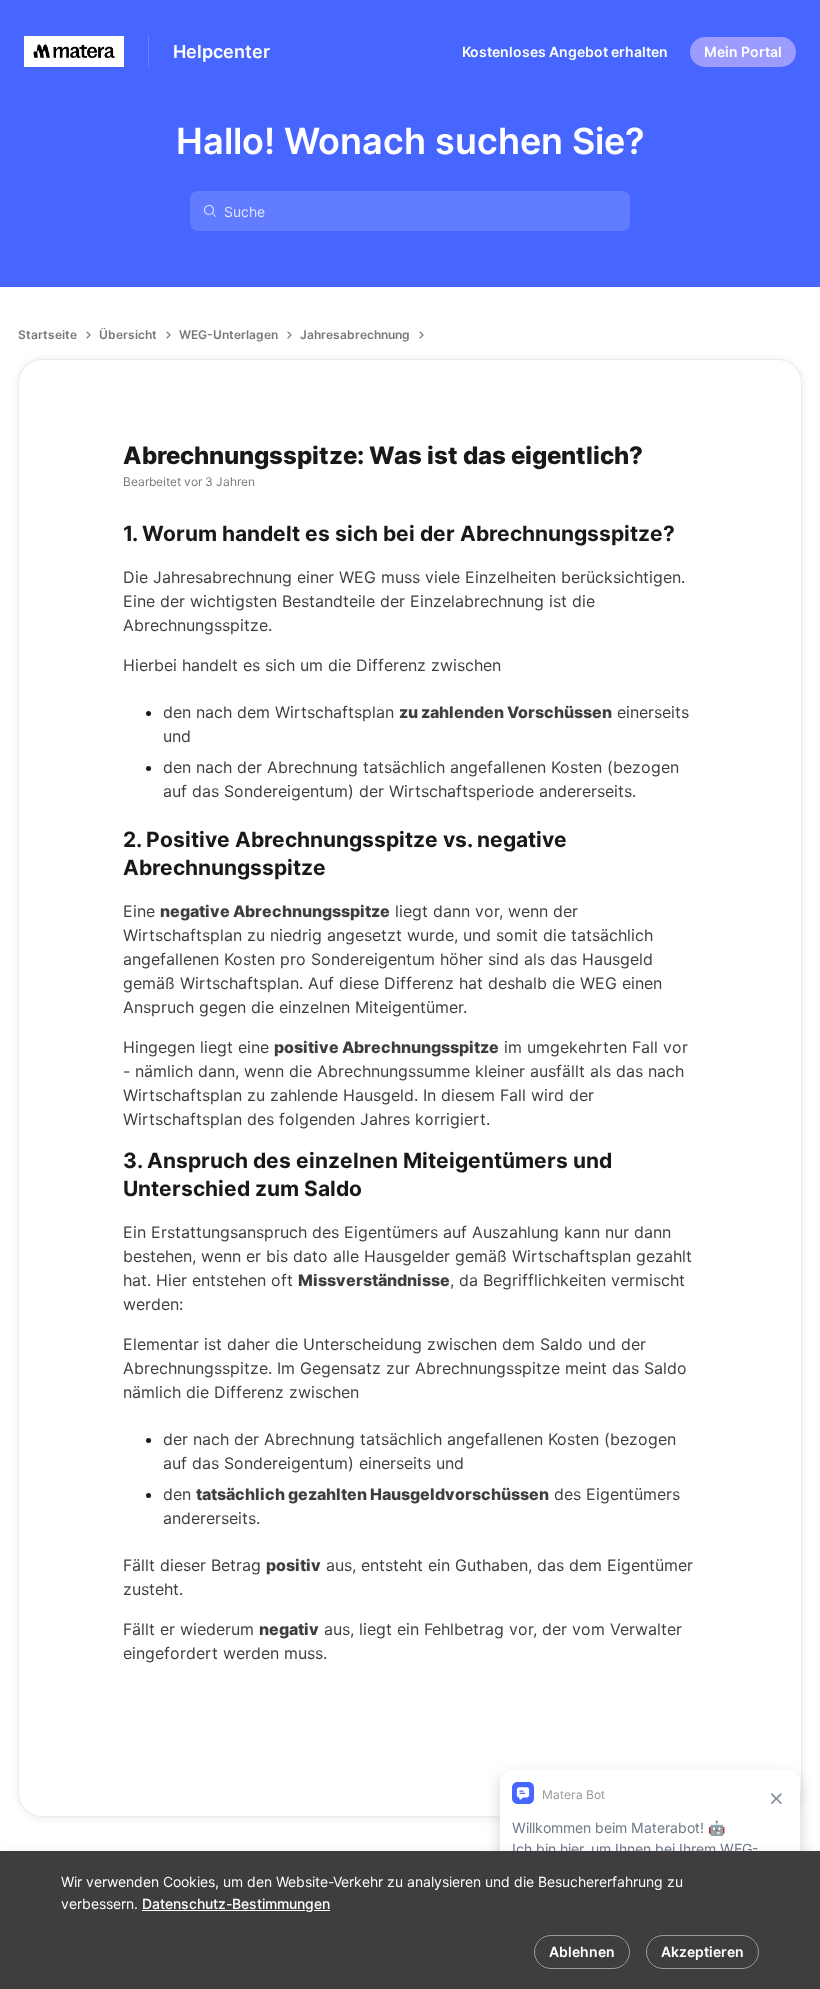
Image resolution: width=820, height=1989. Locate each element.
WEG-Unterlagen (228, 334)
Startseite (47, 334)
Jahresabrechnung (355, 334)
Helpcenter (221, 51)
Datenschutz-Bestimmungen (236, 1903)
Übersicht (128, 334)
